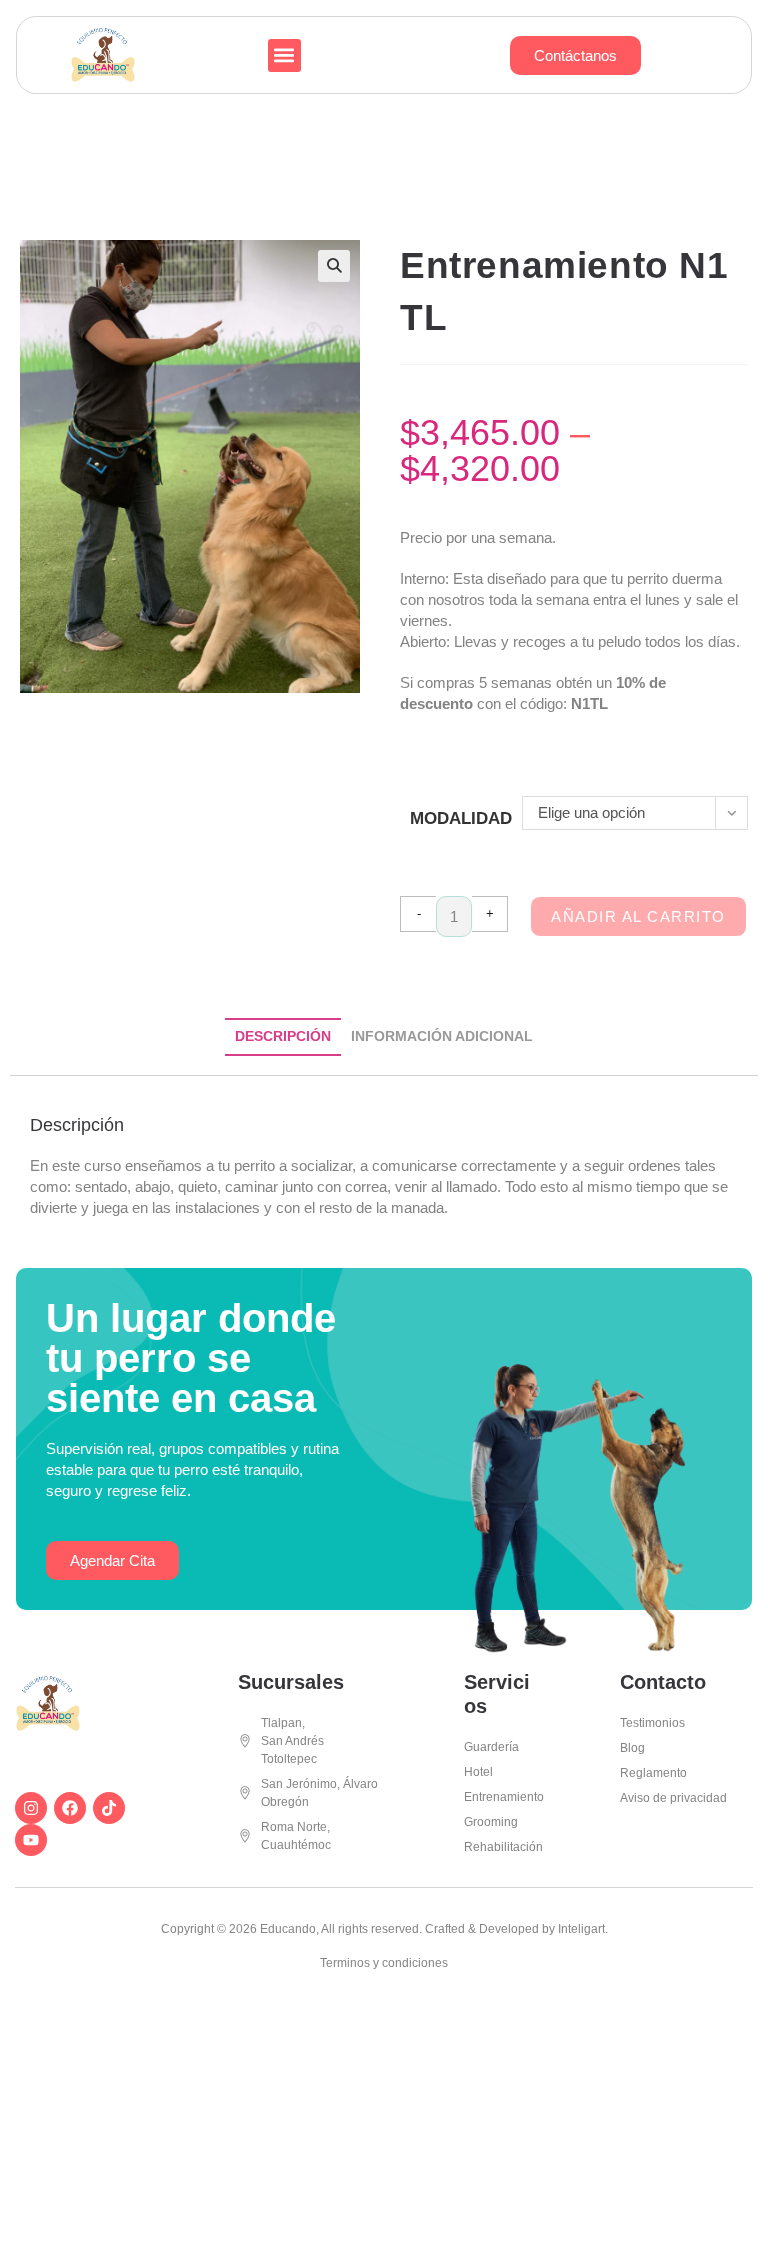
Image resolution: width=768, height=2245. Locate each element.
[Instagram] (31, 1808)
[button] (284, 55)
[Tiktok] (109, 1808)
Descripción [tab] (283, 1036)
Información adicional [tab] (442, 1036)
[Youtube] (31, 1840)
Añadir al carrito (638, 916)
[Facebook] (70, 1808)
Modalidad (461, 818)
